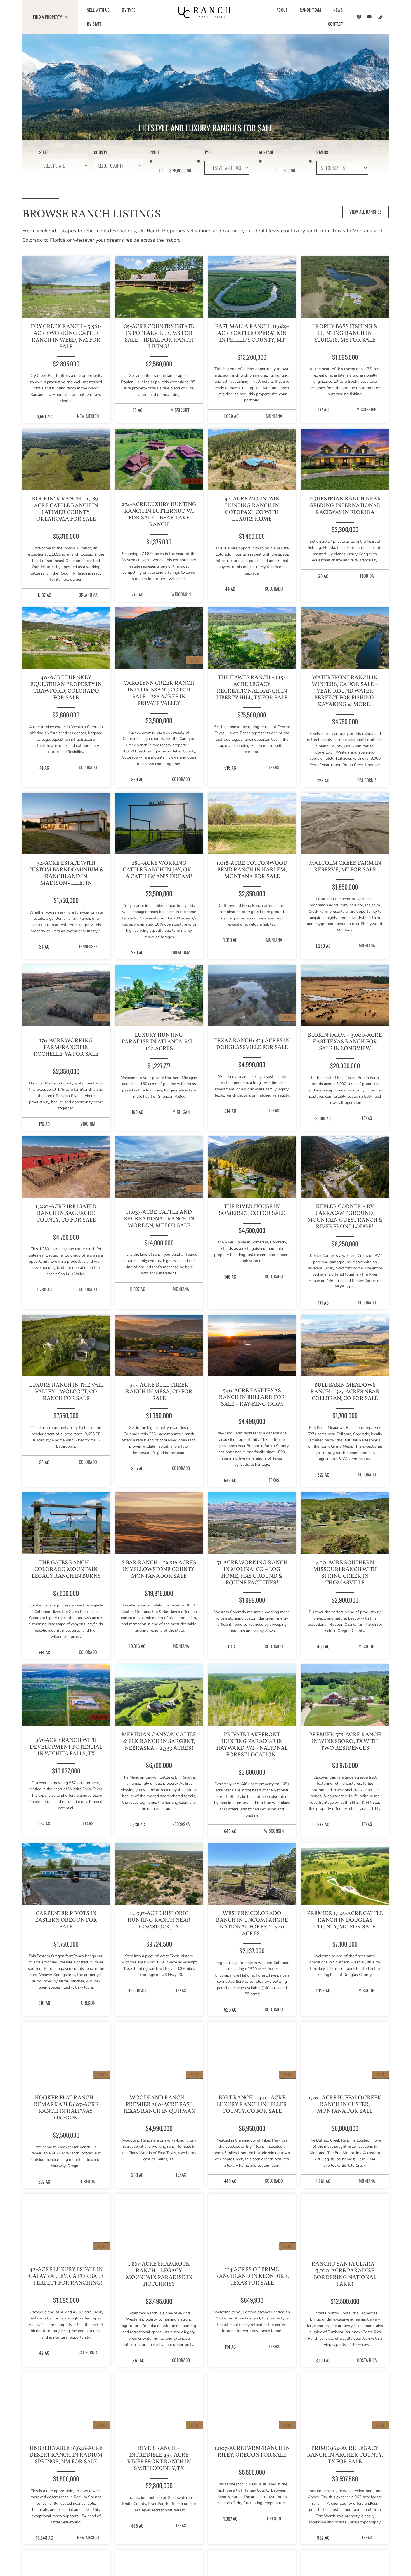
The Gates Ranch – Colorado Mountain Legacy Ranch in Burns (66, 1570)
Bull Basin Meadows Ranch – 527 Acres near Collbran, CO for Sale (345, 1392)
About (282, 10)
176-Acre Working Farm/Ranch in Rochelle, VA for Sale (66, 1048)
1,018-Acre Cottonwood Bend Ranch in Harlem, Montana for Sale (252, 870)
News (338, 10)
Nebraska (181, 1824)
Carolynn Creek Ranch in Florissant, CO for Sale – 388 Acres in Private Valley (159, 693)
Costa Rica (367, 2360)
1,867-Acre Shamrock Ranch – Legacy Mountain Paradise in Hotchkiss (159, 2274)
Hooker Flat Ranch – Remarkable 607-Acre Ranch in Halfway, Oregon (66, 2108)
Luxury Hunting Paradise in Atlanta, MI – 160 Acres (159, 1042)
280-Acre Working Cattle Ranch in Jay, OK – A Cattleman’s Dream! (159, 870)
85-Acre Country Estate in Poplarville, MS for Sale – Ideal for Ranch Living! (159, 337)
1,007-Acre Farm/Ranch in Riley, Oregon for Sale (252, 2452)
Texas (274, 767)
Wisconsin (181, 594)
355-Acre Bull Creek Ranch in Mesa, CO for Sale (159, 1392)
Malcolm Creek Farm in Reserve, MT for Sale (345, 867)
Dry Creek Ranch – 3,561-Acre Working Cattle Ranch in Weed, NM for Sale (66, 337)
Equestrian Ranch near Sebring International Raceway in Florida (345, 506)
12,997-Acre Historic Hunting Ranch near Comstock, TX (159, 1920)
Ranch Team (310, 10)
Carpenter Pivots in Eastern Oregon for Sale (66, 1920)
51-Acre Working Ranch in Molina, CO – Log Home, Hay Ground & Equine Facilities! (252, 1573)
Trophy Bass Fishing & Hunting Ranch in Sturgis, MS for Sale (345, 333)
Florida (367, 576)
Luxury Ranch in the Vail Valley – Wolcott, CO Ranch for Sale (66, 1392)
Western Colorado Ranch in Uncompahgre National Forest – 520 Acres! (252, 1924)
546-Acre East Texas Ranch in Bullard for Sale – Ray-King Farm (252, 1398)
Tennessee (88, 946)
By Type (129, 10)
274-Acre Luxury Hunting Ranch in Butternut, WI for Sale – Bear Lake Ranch (159, 515)
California (367, 780)
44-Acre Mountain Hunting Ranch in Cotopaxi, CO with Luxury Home (252, 509)
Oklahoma (88, 595)
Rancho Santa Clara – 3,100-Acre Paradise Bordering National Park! (345, 2274)
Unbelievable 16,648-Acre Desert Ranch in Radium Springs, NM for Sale (66, 2455)
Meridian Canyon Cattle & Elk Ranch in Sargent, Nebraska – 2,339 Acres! (159, 1742)
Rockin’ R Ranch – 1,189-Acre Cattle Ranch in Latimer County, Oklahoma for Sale (66, 509)
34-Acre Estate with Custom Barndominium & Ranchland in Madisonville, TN (66, 873)
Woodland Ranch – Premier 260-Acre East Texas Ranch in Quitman (159, 2105)
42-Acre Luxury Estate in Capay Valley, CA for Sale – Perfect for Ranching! (66, 2276)
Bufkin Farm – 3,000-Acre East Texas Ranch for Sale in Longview (345, 1042)
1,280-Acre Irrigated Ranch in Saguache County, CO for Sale (66, 1213)
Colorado (274, 589)
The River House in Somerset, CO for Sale (252, 1210)
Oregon (88, 2003)
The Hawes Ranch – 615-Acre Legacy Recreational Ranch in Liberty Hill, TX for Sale (252, 688)
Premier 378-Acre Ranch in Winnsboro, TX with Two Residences (345, 1742)
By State (94, 24)
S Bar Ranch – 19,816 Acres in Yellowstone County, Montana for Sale (159, 1570)
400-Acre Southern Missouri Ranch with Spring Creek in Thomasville (345, 1573)
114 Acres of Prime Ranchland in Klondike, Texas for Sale (252, 2276)
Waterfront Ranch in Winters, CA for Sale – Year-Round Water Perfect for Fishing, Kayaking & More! (345, 691)
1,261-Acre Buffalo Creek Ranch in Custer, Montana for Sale (345, 2105)
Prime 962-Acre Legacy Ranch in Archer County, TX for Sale (345, 2455)
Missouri (367, 1646)
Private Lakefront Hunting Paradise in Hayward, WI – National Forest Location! (252, 1745)
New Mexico (88, 416)
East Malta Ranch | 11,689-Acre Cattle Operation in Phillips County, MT (252, 333)
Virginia (88, 1124)
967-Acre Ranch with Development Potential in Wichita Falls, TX (66, 1747)
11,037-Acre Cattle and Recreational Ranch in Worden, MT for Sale (159, 1219)
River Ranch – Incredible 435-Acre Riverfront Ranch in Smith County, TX (159, 2459)
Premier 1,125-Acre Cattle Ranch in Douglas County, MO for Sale (345, 1920)
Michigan (181, 1112)
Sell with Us (98, 10)
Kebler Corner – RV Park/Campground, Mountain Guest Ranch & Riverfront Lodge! (345, 1217)
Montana (274, 416)
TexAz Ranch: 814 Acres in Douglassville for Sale (252, 1044)
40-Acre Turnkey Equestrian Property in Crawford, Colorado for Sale (66, 688)
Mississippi (181, 410)
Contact (336, 24)
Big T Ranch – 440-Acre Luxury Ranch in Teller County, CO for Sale (252, 2105)
